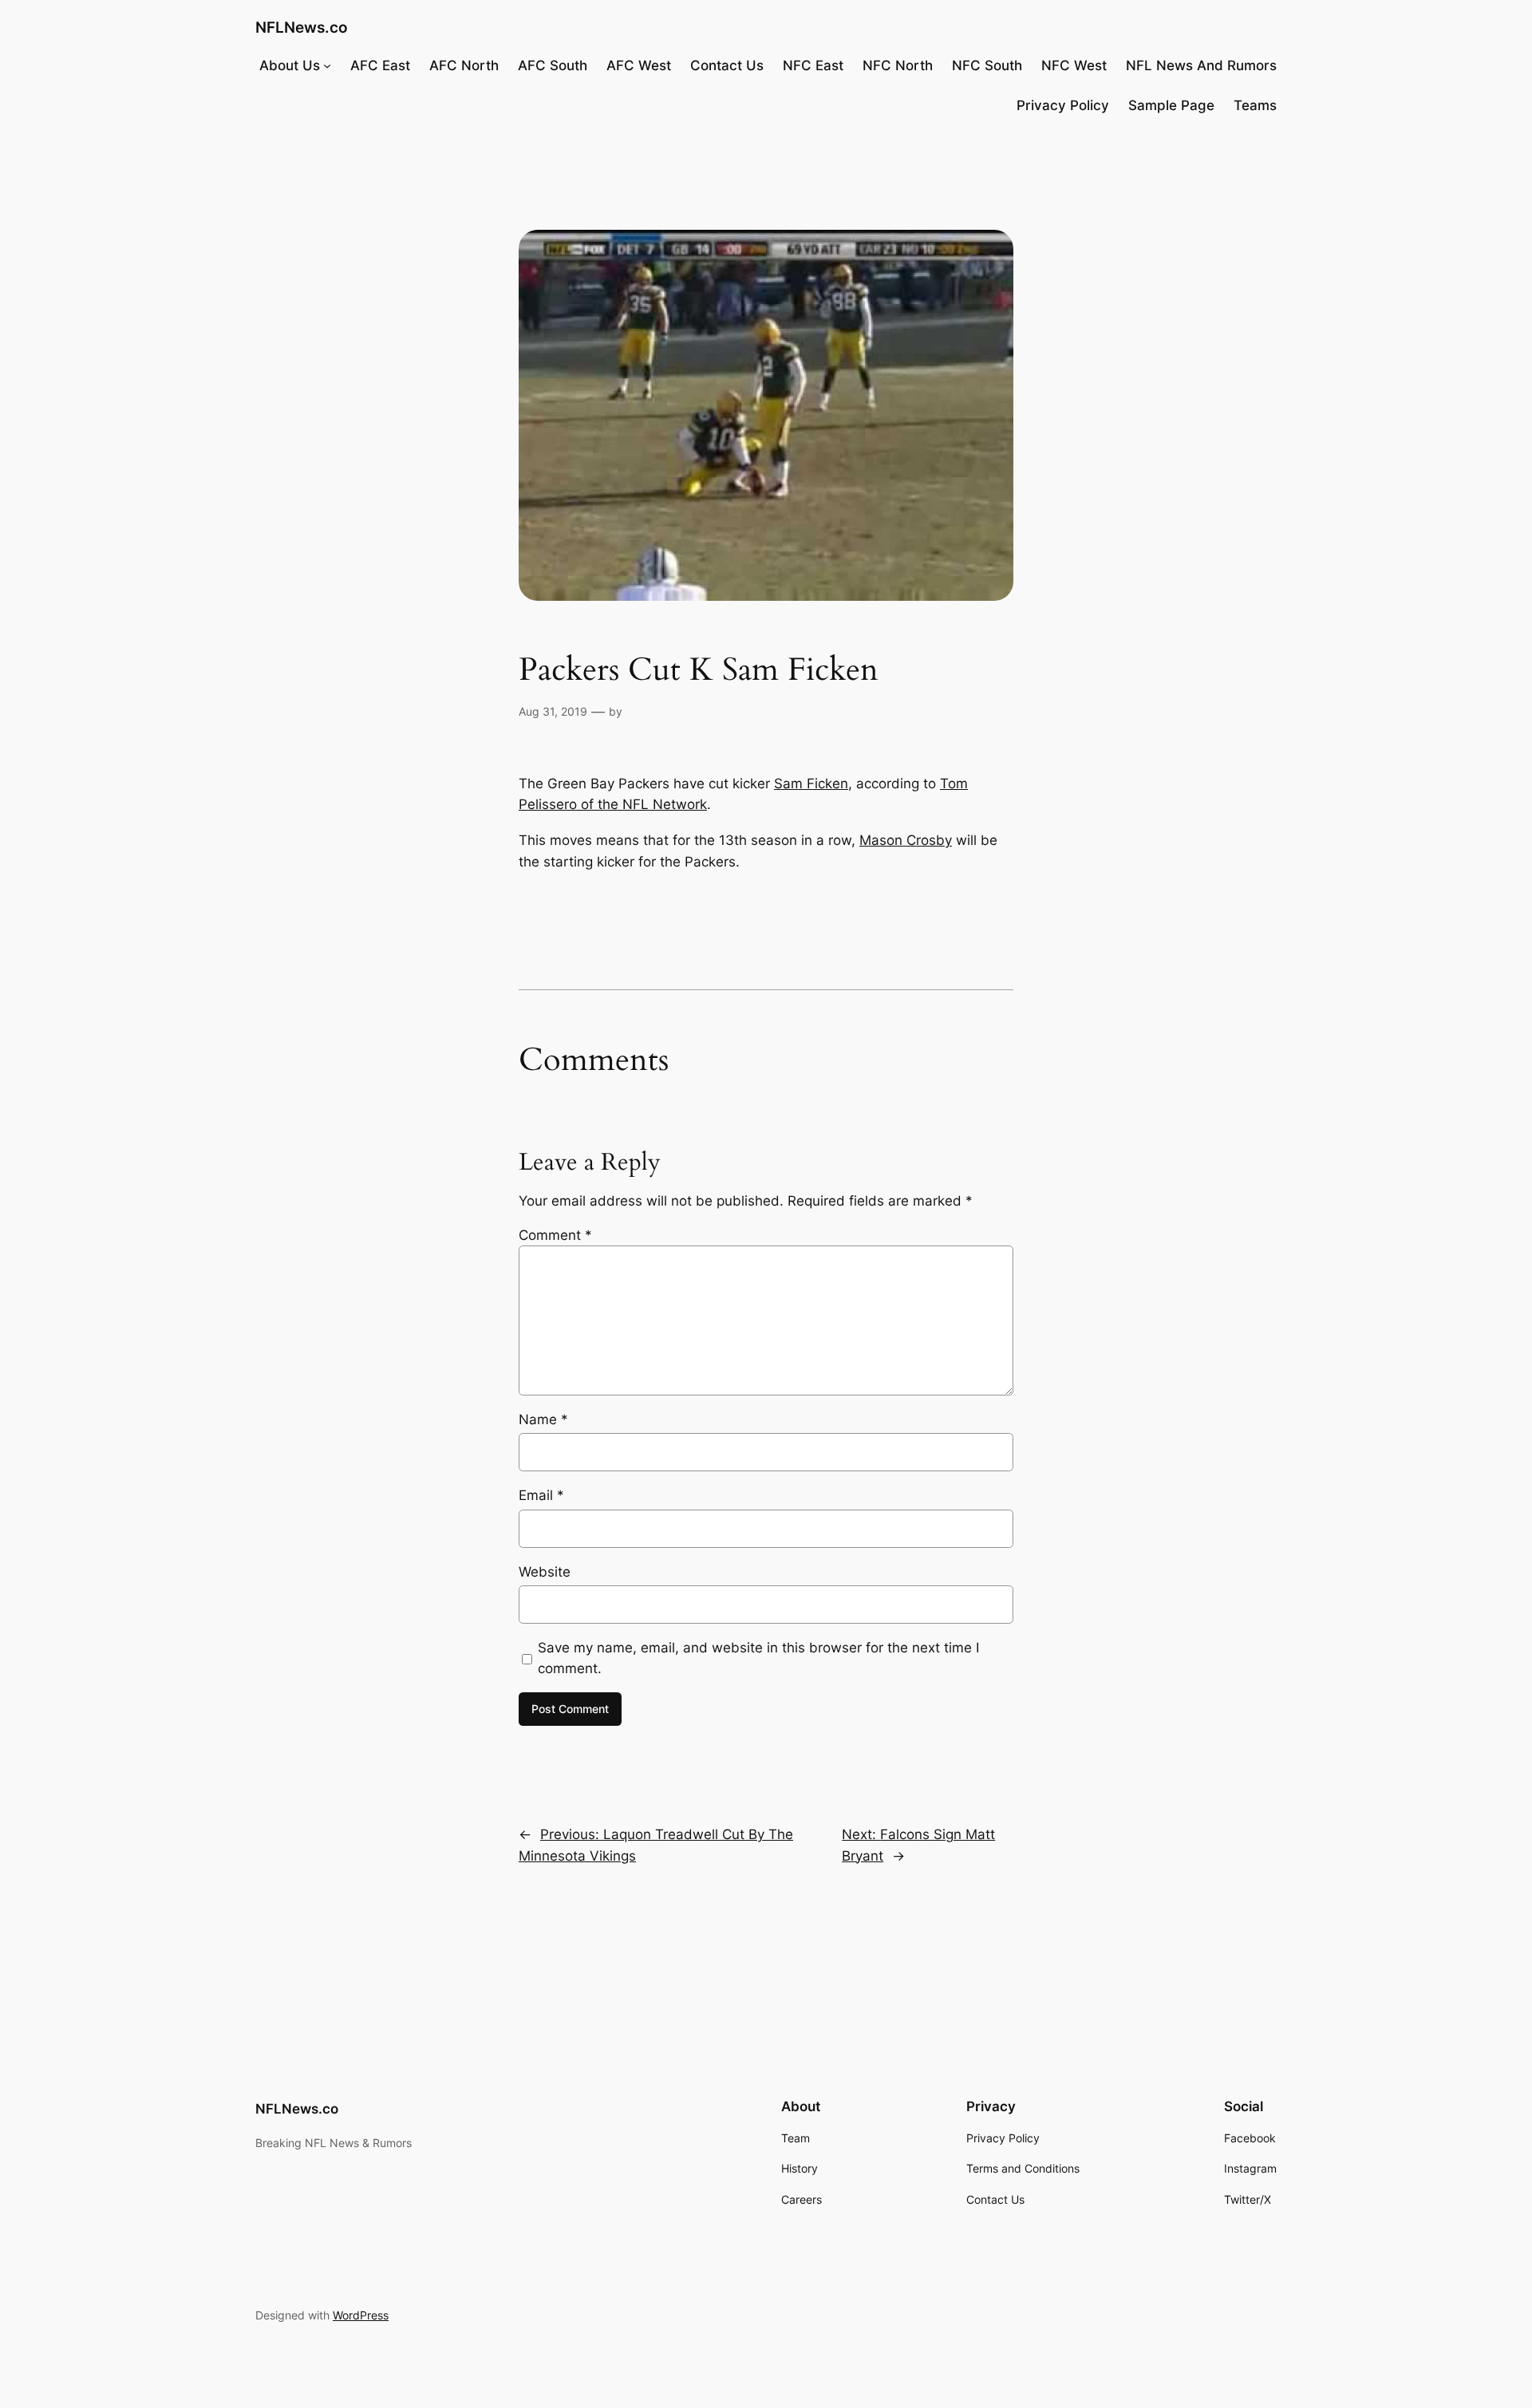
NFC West (1074, 65)
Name (543, 1419)
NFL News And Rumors (1201, 65)
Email (541, 1495)
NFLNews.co (302, 27)
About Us (290, 65)
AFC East (380, 65)
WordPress (361, 2315)
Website (545, 1572)
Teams (1255, 105)
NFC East (813, 65)
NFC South (987, 65)
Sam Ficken (811, 784)
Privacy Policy (1063, 105)
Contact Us (727, 65)
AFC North (464, 65)
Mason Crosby (906, 840)
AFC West (639, 65)
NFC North (898, 65)
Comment (555, 1235)
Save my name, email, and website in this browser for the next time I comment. (758, 1658)
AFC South (553, 65)
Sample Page (1171, 105)
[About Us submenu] (327, 65)
